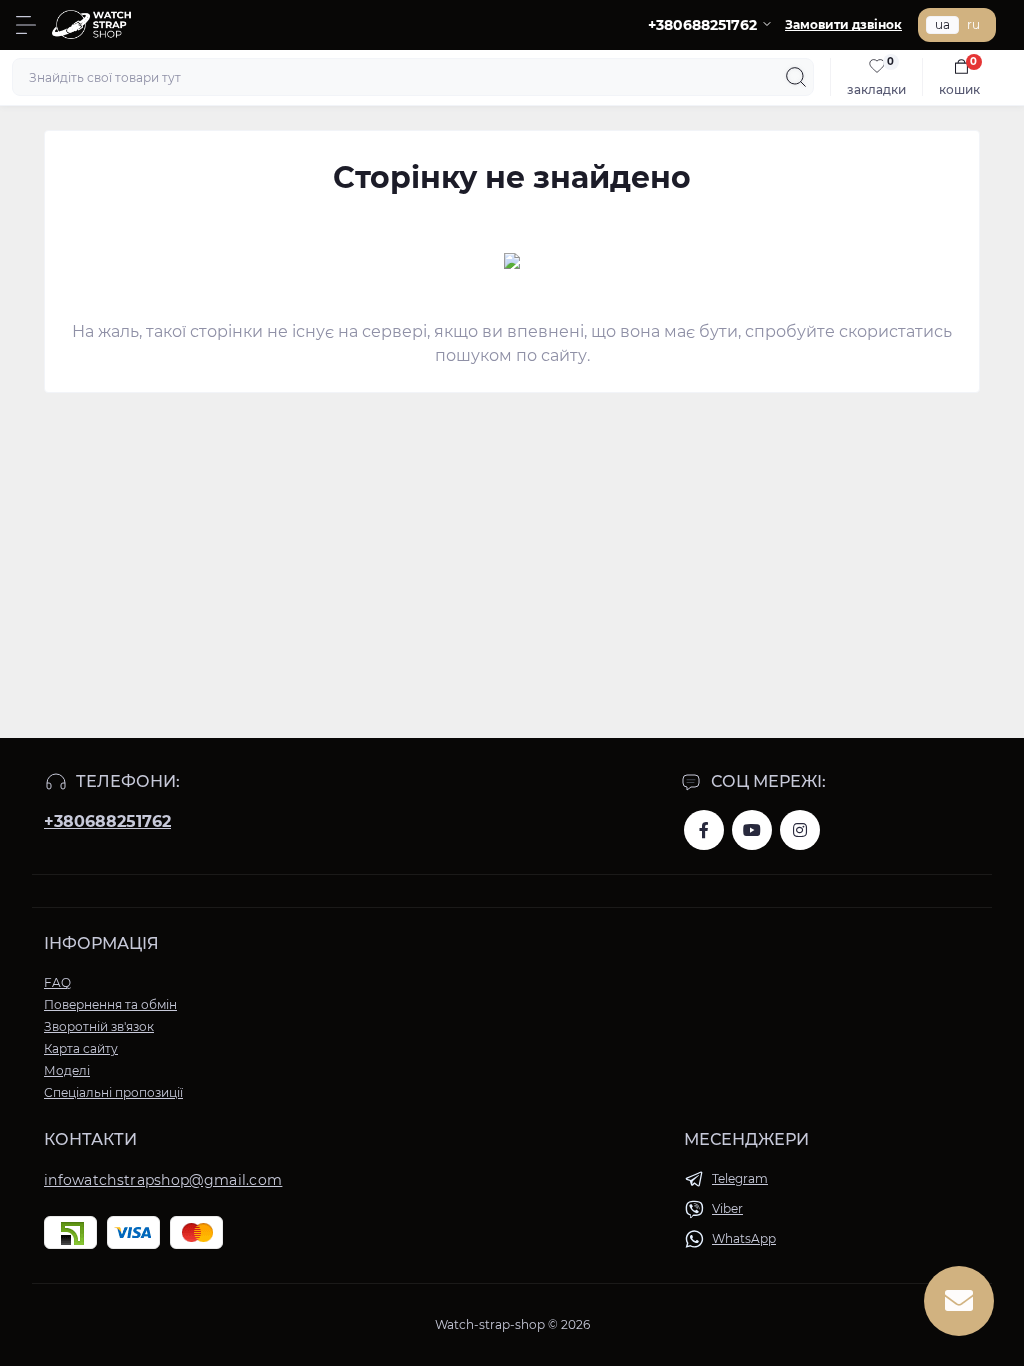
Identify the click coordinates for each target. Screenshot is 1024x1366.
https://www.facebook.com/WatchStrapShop (704, 830)
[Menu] (26, 25)
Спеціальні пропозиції (113, 1092)
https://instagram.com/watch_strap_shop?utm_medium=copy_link (800, 830)
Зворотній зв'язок (99, 1026)
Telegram (740, 1178)
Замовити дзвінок (843, 24)
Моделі (67, 1070)
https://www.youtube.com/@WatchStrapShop (752, 830)
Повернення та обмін (110, 1004)
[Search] (796, 77)
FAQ (57, 982)
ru (973, 24)
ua (942, 24)
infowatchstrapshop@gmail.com (163, 1180)
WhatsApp (744, 1238)
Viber (727, 1208)
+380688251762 (107, 821)
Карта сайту (81, 1048)
